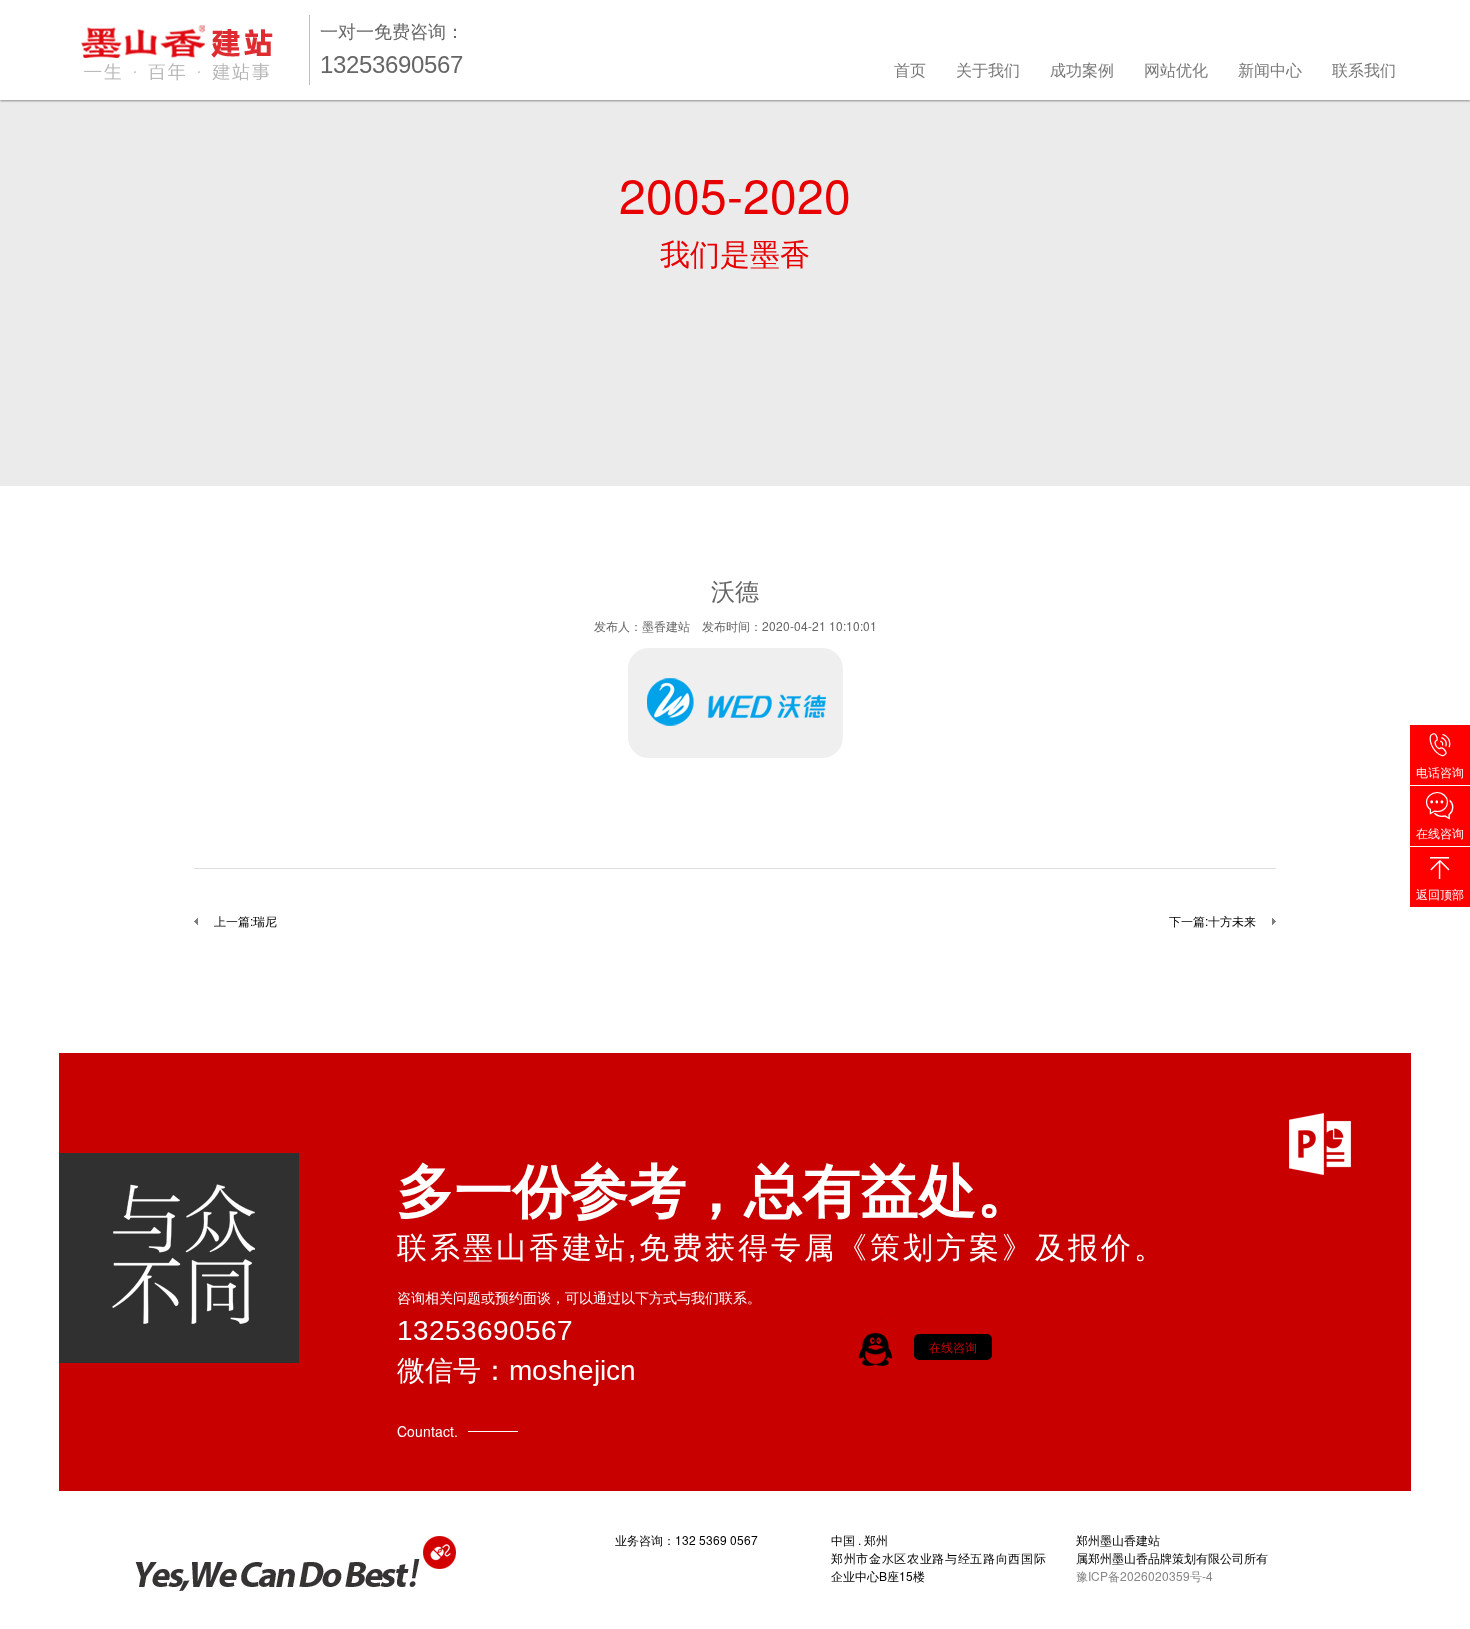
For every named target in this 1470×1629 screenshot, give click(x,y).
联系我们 (1364, 69)
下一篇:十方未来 (1212, 920)
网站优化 (1176, 69)
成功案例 (1082, 69)
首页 (910, 69)
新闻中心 (1270, 69)
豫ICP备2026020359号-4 (1144, 1575)
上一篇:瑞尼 (245, 920)
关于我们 (988, 69)
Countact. (427, 1431)
